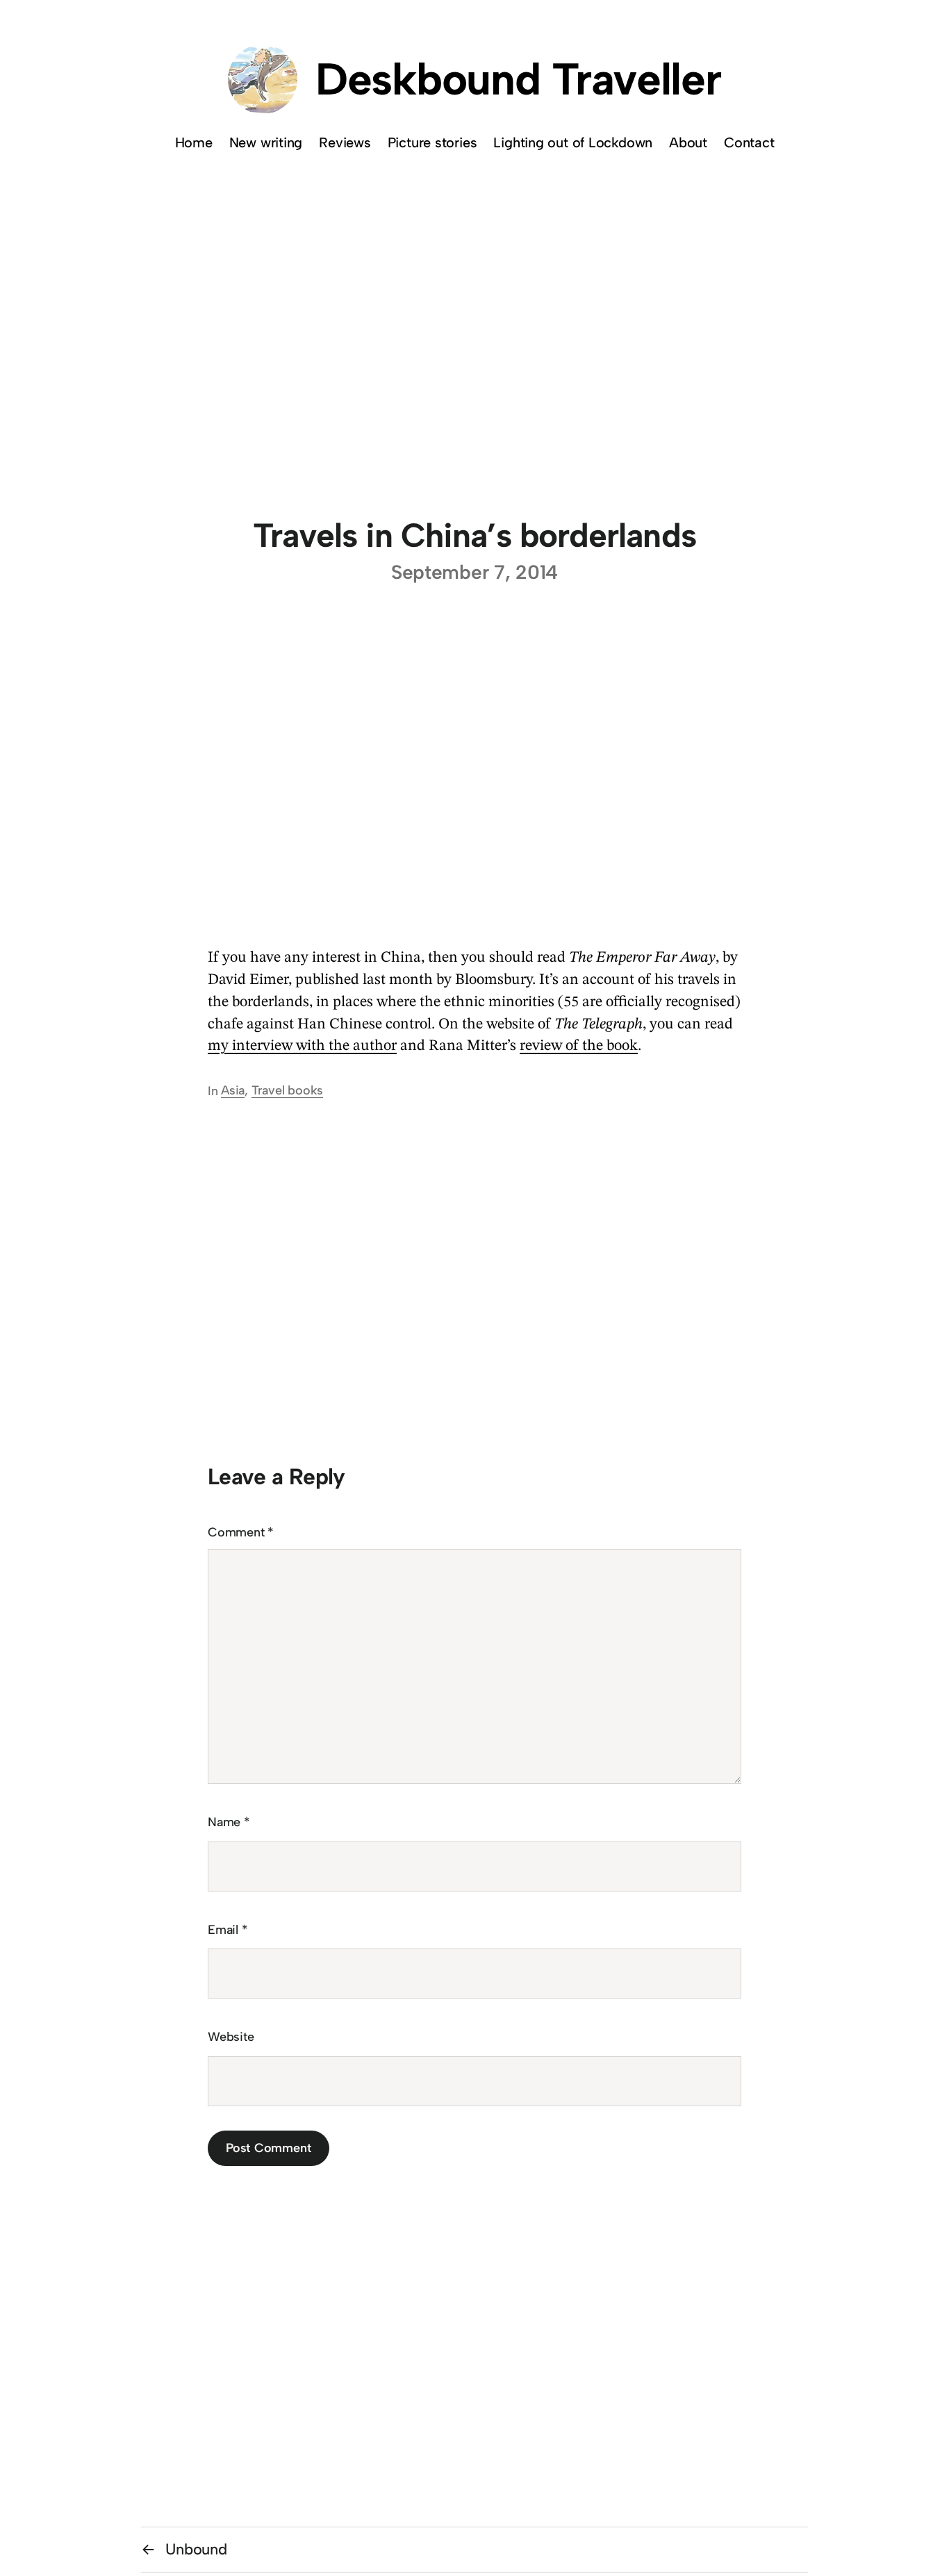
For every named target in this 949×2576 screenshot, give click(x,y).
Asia (233, 1090)
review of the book (579, 1046)
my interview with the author (302, 1046)
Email (228, 1930)
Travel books (287, 1090)
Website (231, 2037)
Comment (241, 1532)
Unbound (196, 2549)
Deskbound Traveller (518, 79)
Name (229, 1822)
